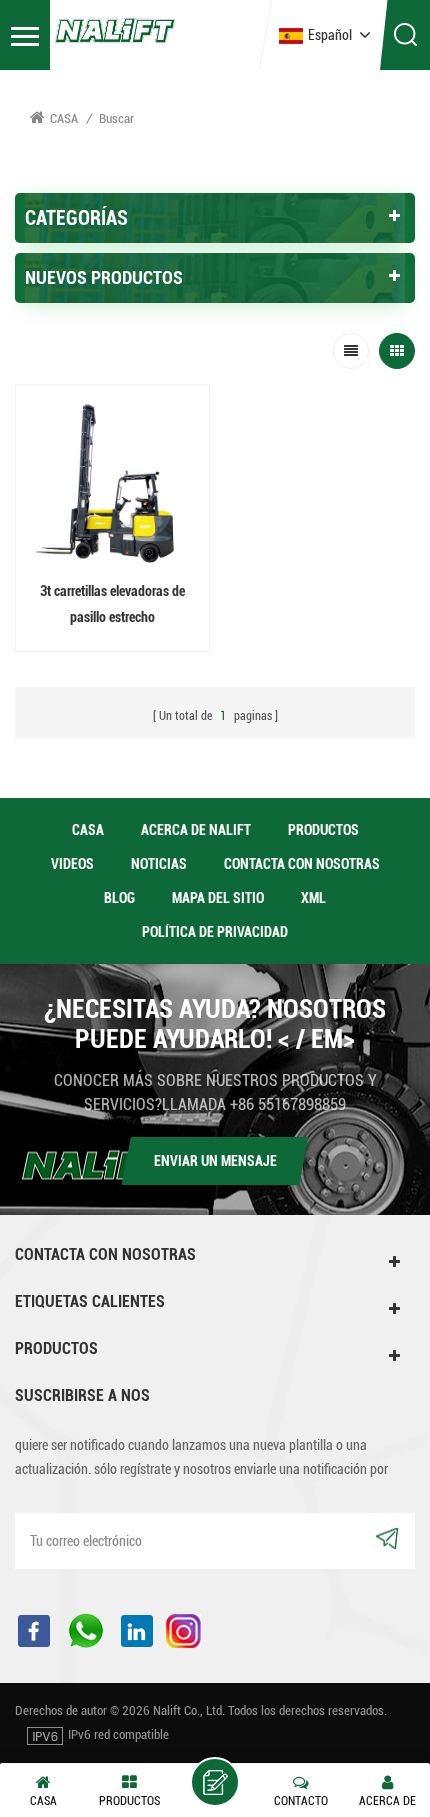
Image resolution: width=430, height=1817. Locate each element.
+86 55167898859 (288, 1104)
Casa (64, 118)
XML (313, 898)
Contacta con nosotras (302, 864)
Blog (119, 898)
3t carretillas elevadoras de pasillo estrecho (112, 604)
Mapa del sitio (218, 898)
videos (72, 864)
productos (323, 830)
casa (88, 830)
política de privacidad (215, 932)
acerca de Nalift (196, 830)
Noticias (159, 864)
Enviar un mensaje (215, 1161)
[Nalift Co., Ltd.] (115, 29)
